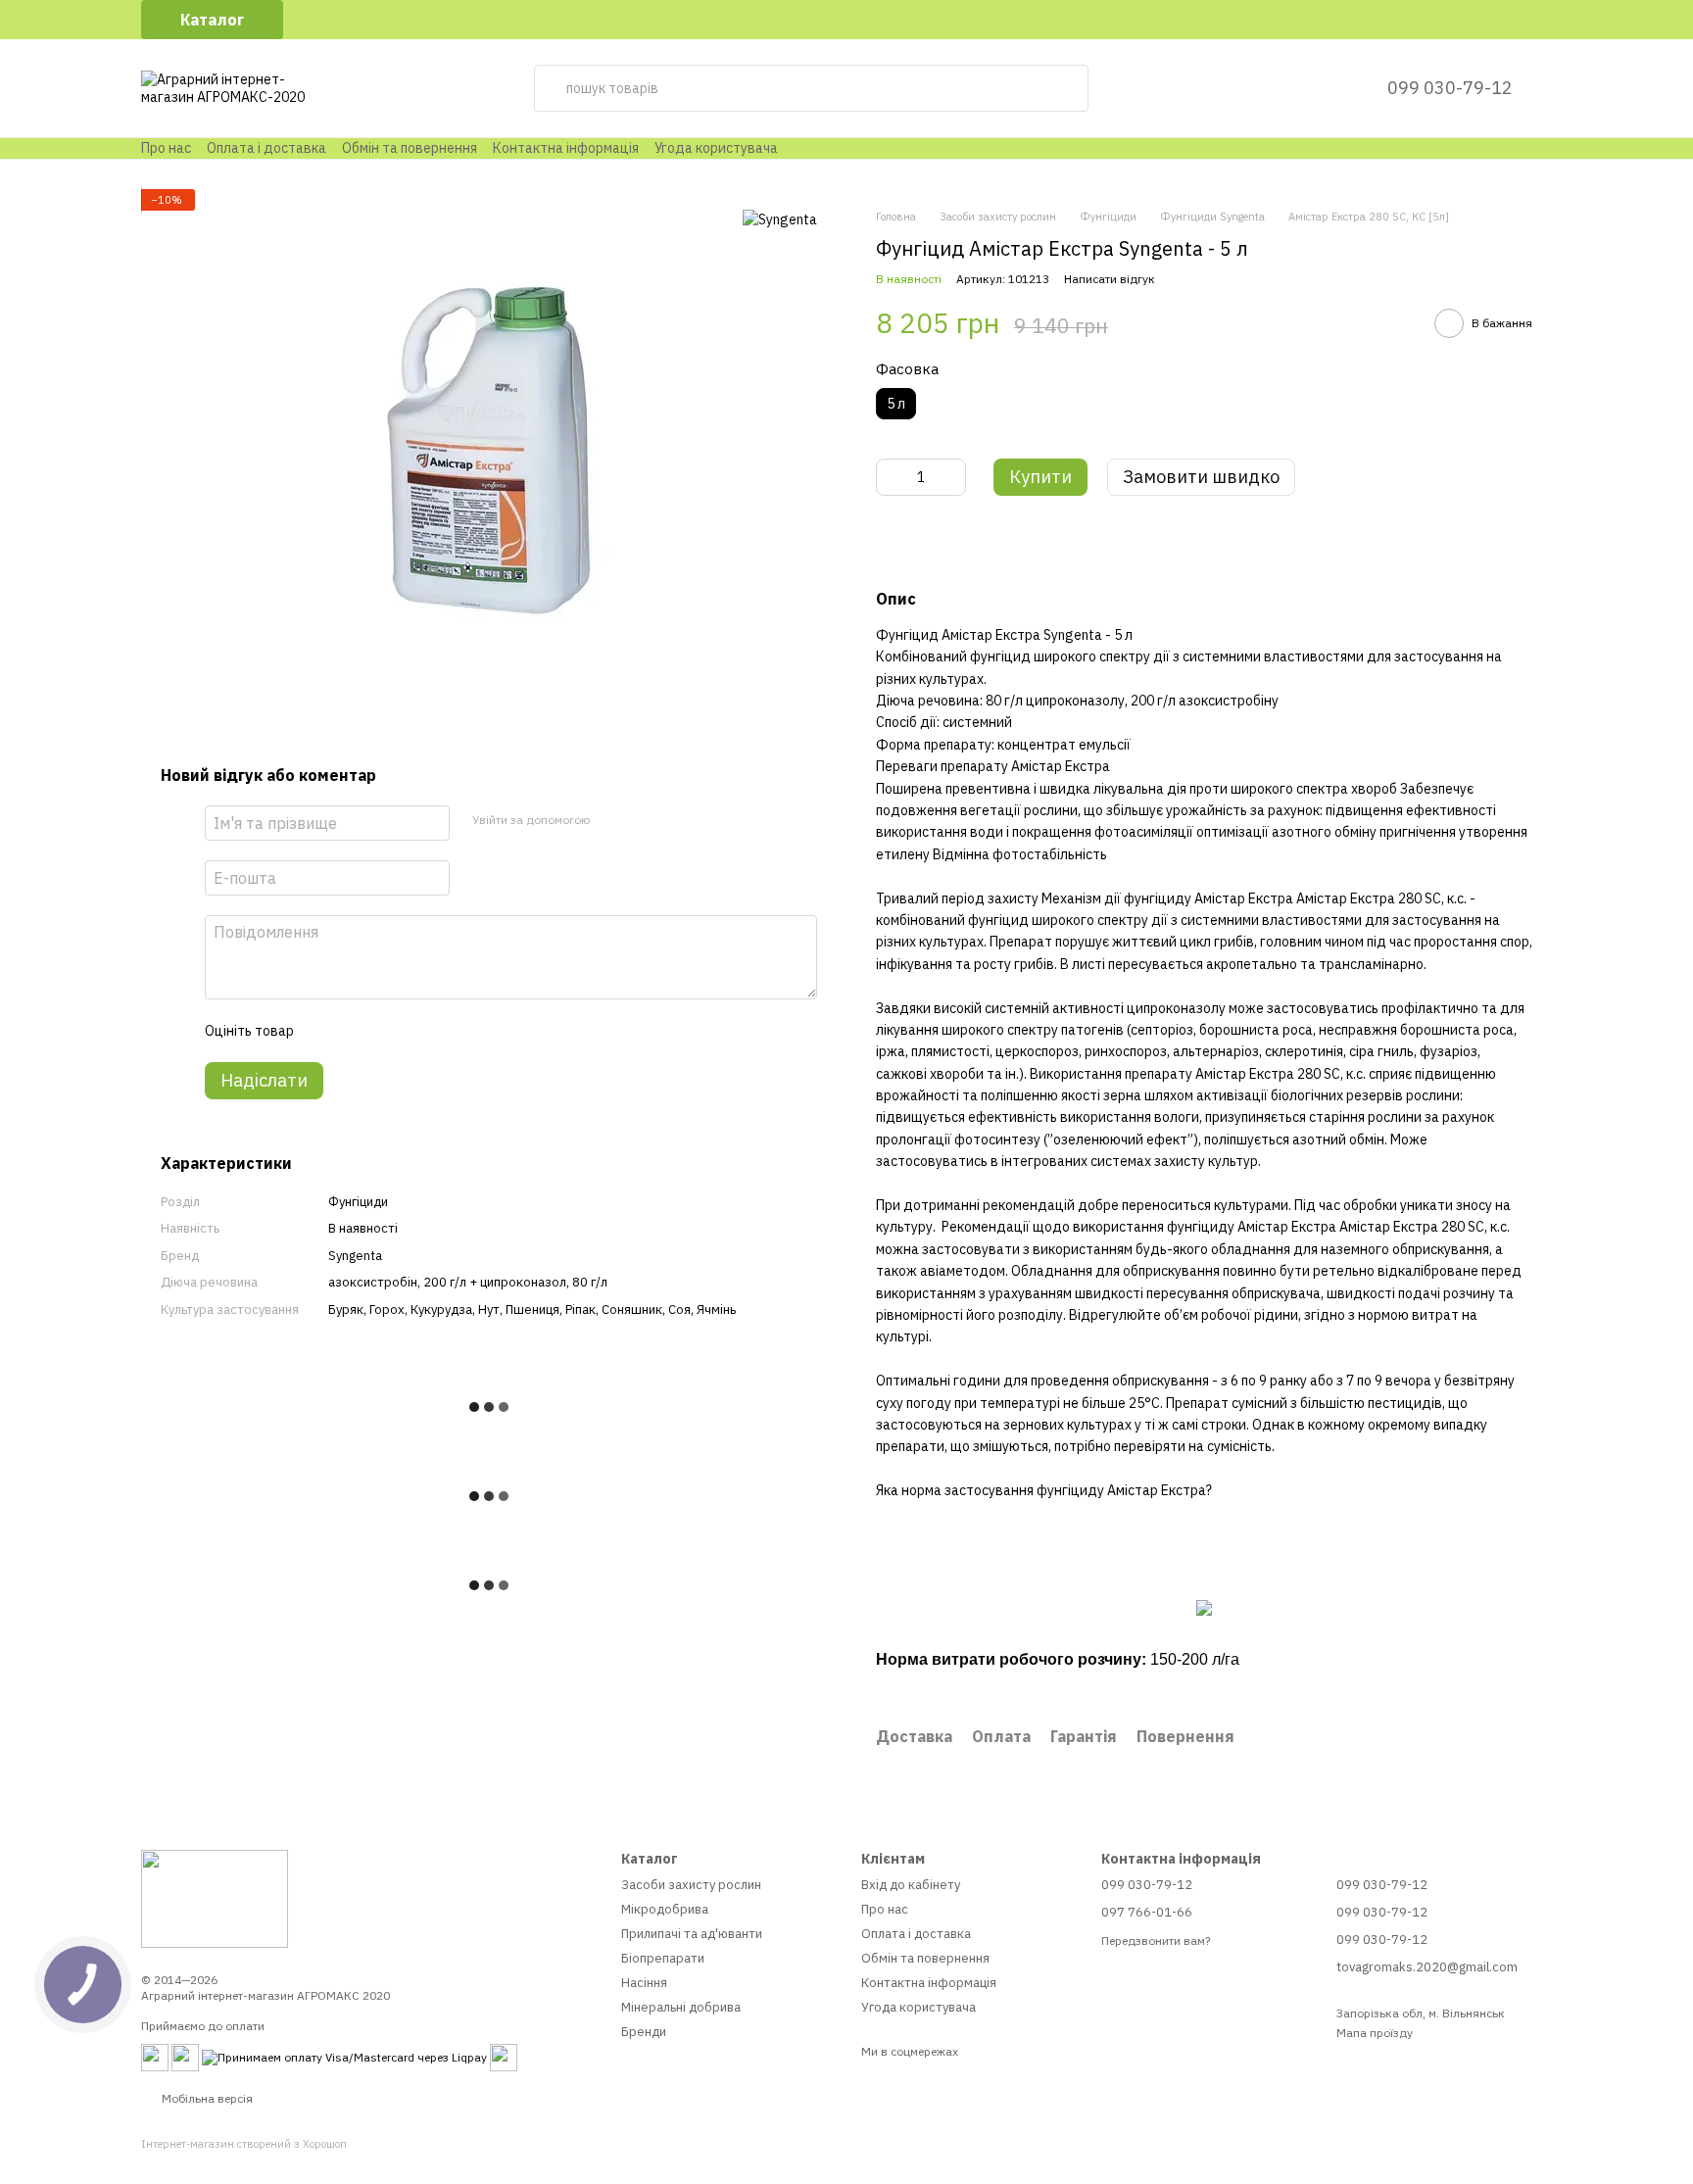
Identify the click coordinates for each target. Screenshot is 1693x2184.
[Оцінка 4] (419, 1030)
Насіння (644, 1983)
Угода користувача (716, 148)
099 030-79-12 (1450, 88)
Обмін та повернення (410, 148)
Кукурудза (441, 1309)
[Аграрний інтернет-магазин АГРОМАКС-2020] (215, 1897)
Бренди (644, 2032)
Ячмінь (716, 1309)
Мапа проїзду (1375, 2033)
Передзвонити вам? (1156, 1941)
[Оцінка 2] (357, 1030)
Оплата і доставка (266, 148)
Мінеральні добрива (681, 2007)
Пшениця (532, 1309)
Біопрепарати (663, 1958)
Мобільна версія (206, 2098)
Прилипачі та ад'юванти (692, 1934)
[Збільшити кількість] (951, 477)
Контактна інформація (566, 148)
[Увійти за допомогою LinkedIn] (673, 819)
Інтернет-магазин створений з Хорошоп (244, 2144)
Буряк (346, 1309)
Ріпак (580, 1309)
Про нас (166, 148)
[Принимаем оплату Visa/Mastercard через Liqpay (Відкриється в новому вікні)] (344, 2056)
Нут (489, 1309)
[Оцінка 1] (325, 1030)
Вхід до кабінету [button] (911, 1885)
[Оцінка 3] (388, 1030)
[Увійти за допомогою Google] (642, 819)
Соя (679, 1309)
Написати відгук (1110, 279)
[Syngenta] (780, 218)
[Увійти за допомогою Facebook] (610, 819)
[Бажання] (1325, 88)
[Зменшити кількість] (891, 477)
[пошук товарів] (1065, 88)
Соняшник (632, 1309)
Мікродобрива (665, 1909)
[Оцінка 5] (451, 1030)
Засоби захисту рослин (691, 1885)
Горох (387, 1309)
